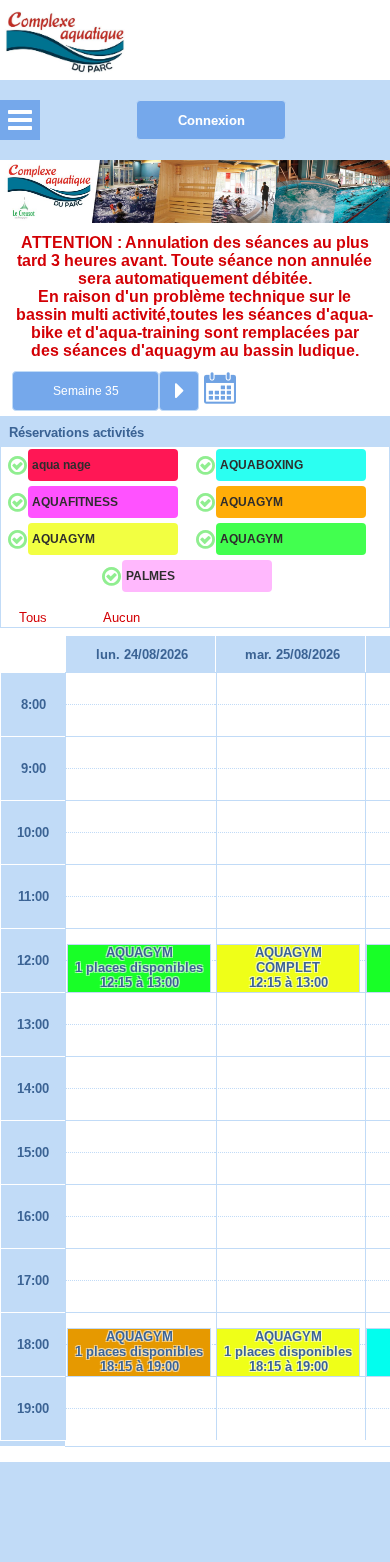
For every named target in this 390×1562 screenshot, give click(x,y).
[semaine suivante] (179, 391)
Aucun (121, 618)
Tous (33, 618)
